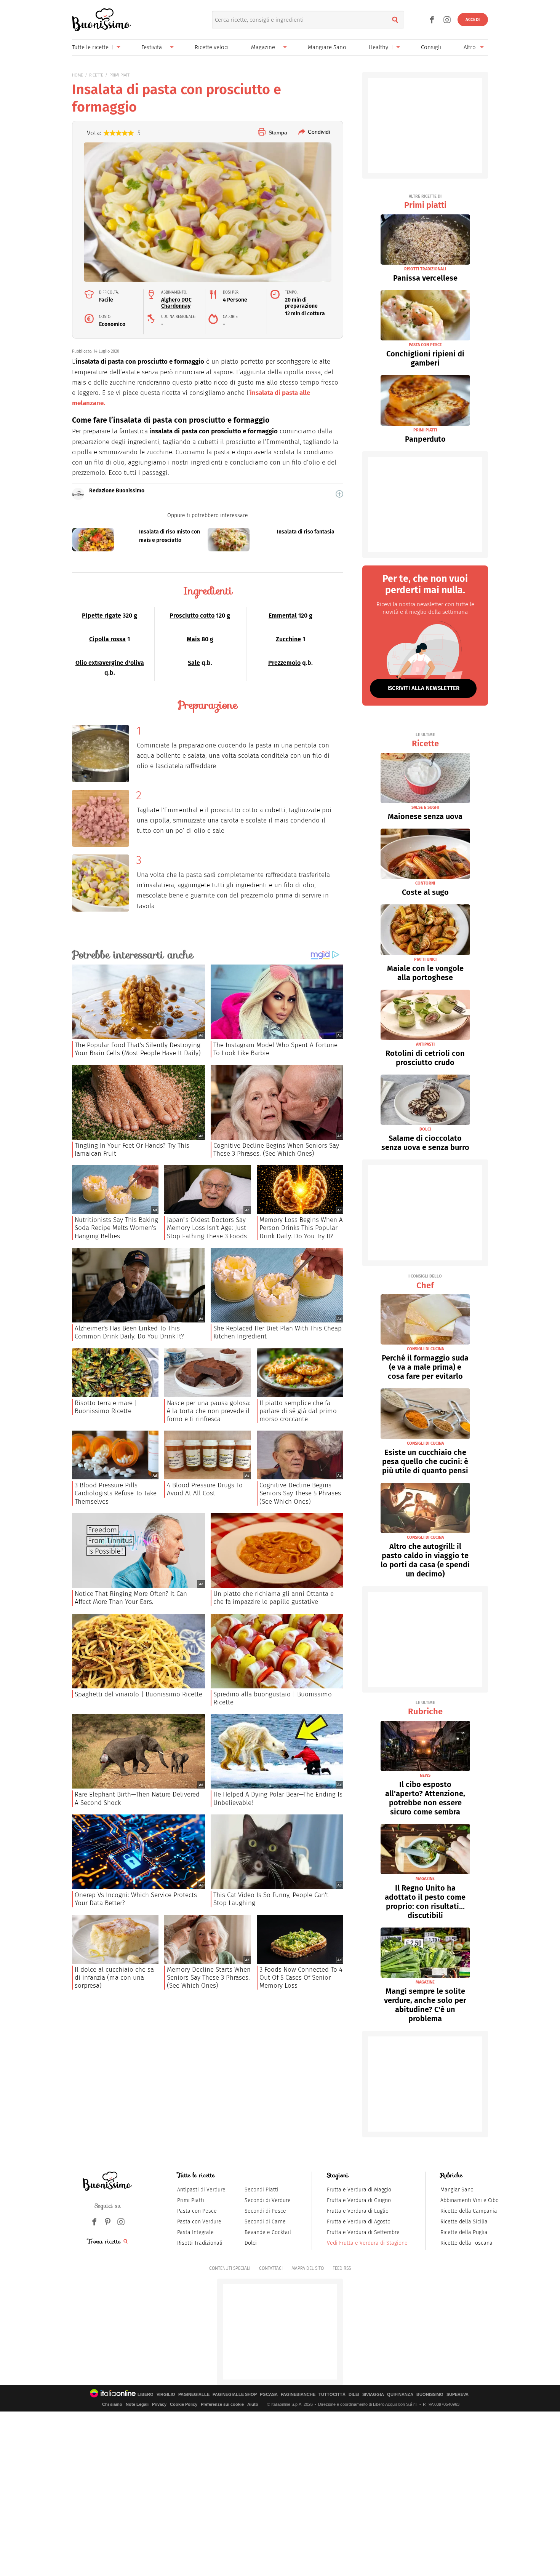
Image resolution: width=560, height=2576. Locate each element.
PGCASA (269, 2395)
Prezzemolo (284, 663)
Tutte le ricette (90, 47)
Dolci (251, 2243)
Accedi (473, 20)
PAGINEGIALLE (194, 2395)
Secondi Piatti (262, 2190)
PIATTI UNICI (425, 959)
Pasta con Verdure (199, 2222)
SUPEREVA (458, 2395)
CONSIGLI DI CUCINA (425, 1349)
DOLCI (425, 1129)
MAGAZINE (425, 1879)
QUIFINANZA (400, 2395)
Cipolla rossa (107, 639)
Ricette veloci (212, 47)
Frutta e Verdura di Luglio (358, 2211)
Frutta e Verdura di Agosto (359, 2222)
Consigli (431, 47)
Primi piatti (425, 202)
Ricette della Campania (469, 2211)
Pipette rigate (102, 616)
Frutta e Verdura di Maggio (359, 2190)
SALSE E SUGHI (425, 807)
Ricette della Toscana (466, 2243)
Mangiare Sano (327, 47)
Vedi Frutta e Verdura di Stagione (367, 2243)
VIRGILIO (166, 2395)
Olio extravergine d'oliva (110, 663)
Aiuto (253, 2404)
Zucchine (288, 639)
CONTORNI (425, 883)
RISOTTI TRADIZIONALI (425, 269)
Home (78, 75)
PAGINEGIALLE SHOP (235, 2395)
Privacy (159, 2404)
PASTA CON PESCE (425, 345)
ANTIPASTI (425, 1044)
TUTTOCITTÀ (332, 2395)
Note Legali (137, 2404)
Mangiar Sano (457, 2190)
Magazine (263, 47)
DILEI (354, 2395)
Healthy (378, 47)
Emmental (283, 616)
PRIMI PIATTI (120, 75)
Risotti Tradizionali (200, 2243)
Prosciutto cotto (192, 616)
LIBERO (146, 2395)
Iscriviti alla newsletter (423, 688)
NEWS (425, 1775)
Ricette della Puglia (464, 2232)
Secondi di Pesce (265, 2211)
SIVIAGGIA (373, 2395)
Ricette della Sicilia (464, 2222)
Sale (194, 663)
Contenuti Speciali (230, 2268)
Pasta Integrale (195, 2232)
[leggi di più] (339, 494)
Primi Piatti (191, 2200)
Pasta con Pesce (197, 2211)
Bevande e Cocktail (268, 2232)
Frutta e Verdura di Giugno (359, 2200)
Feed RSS (342, 2268)
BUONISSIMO (430, 2395)
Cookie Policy (184, 2404)
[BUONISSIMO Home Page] (102, 20)
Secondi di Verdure (268, 2200)
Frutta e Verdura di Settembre (363, 2232)
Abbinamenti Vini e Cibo (470, 2200)
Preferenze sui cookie (222, 2404)
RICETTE (96, 75)
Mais (193, 639)
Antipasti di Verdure (201, 2190)
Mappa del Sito (308, 2268)
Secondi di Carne (265, 2222)
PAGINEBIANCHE (298, 2395)
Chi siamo (112, 2404)
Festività (152, 47)
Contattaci (271, 2268)
